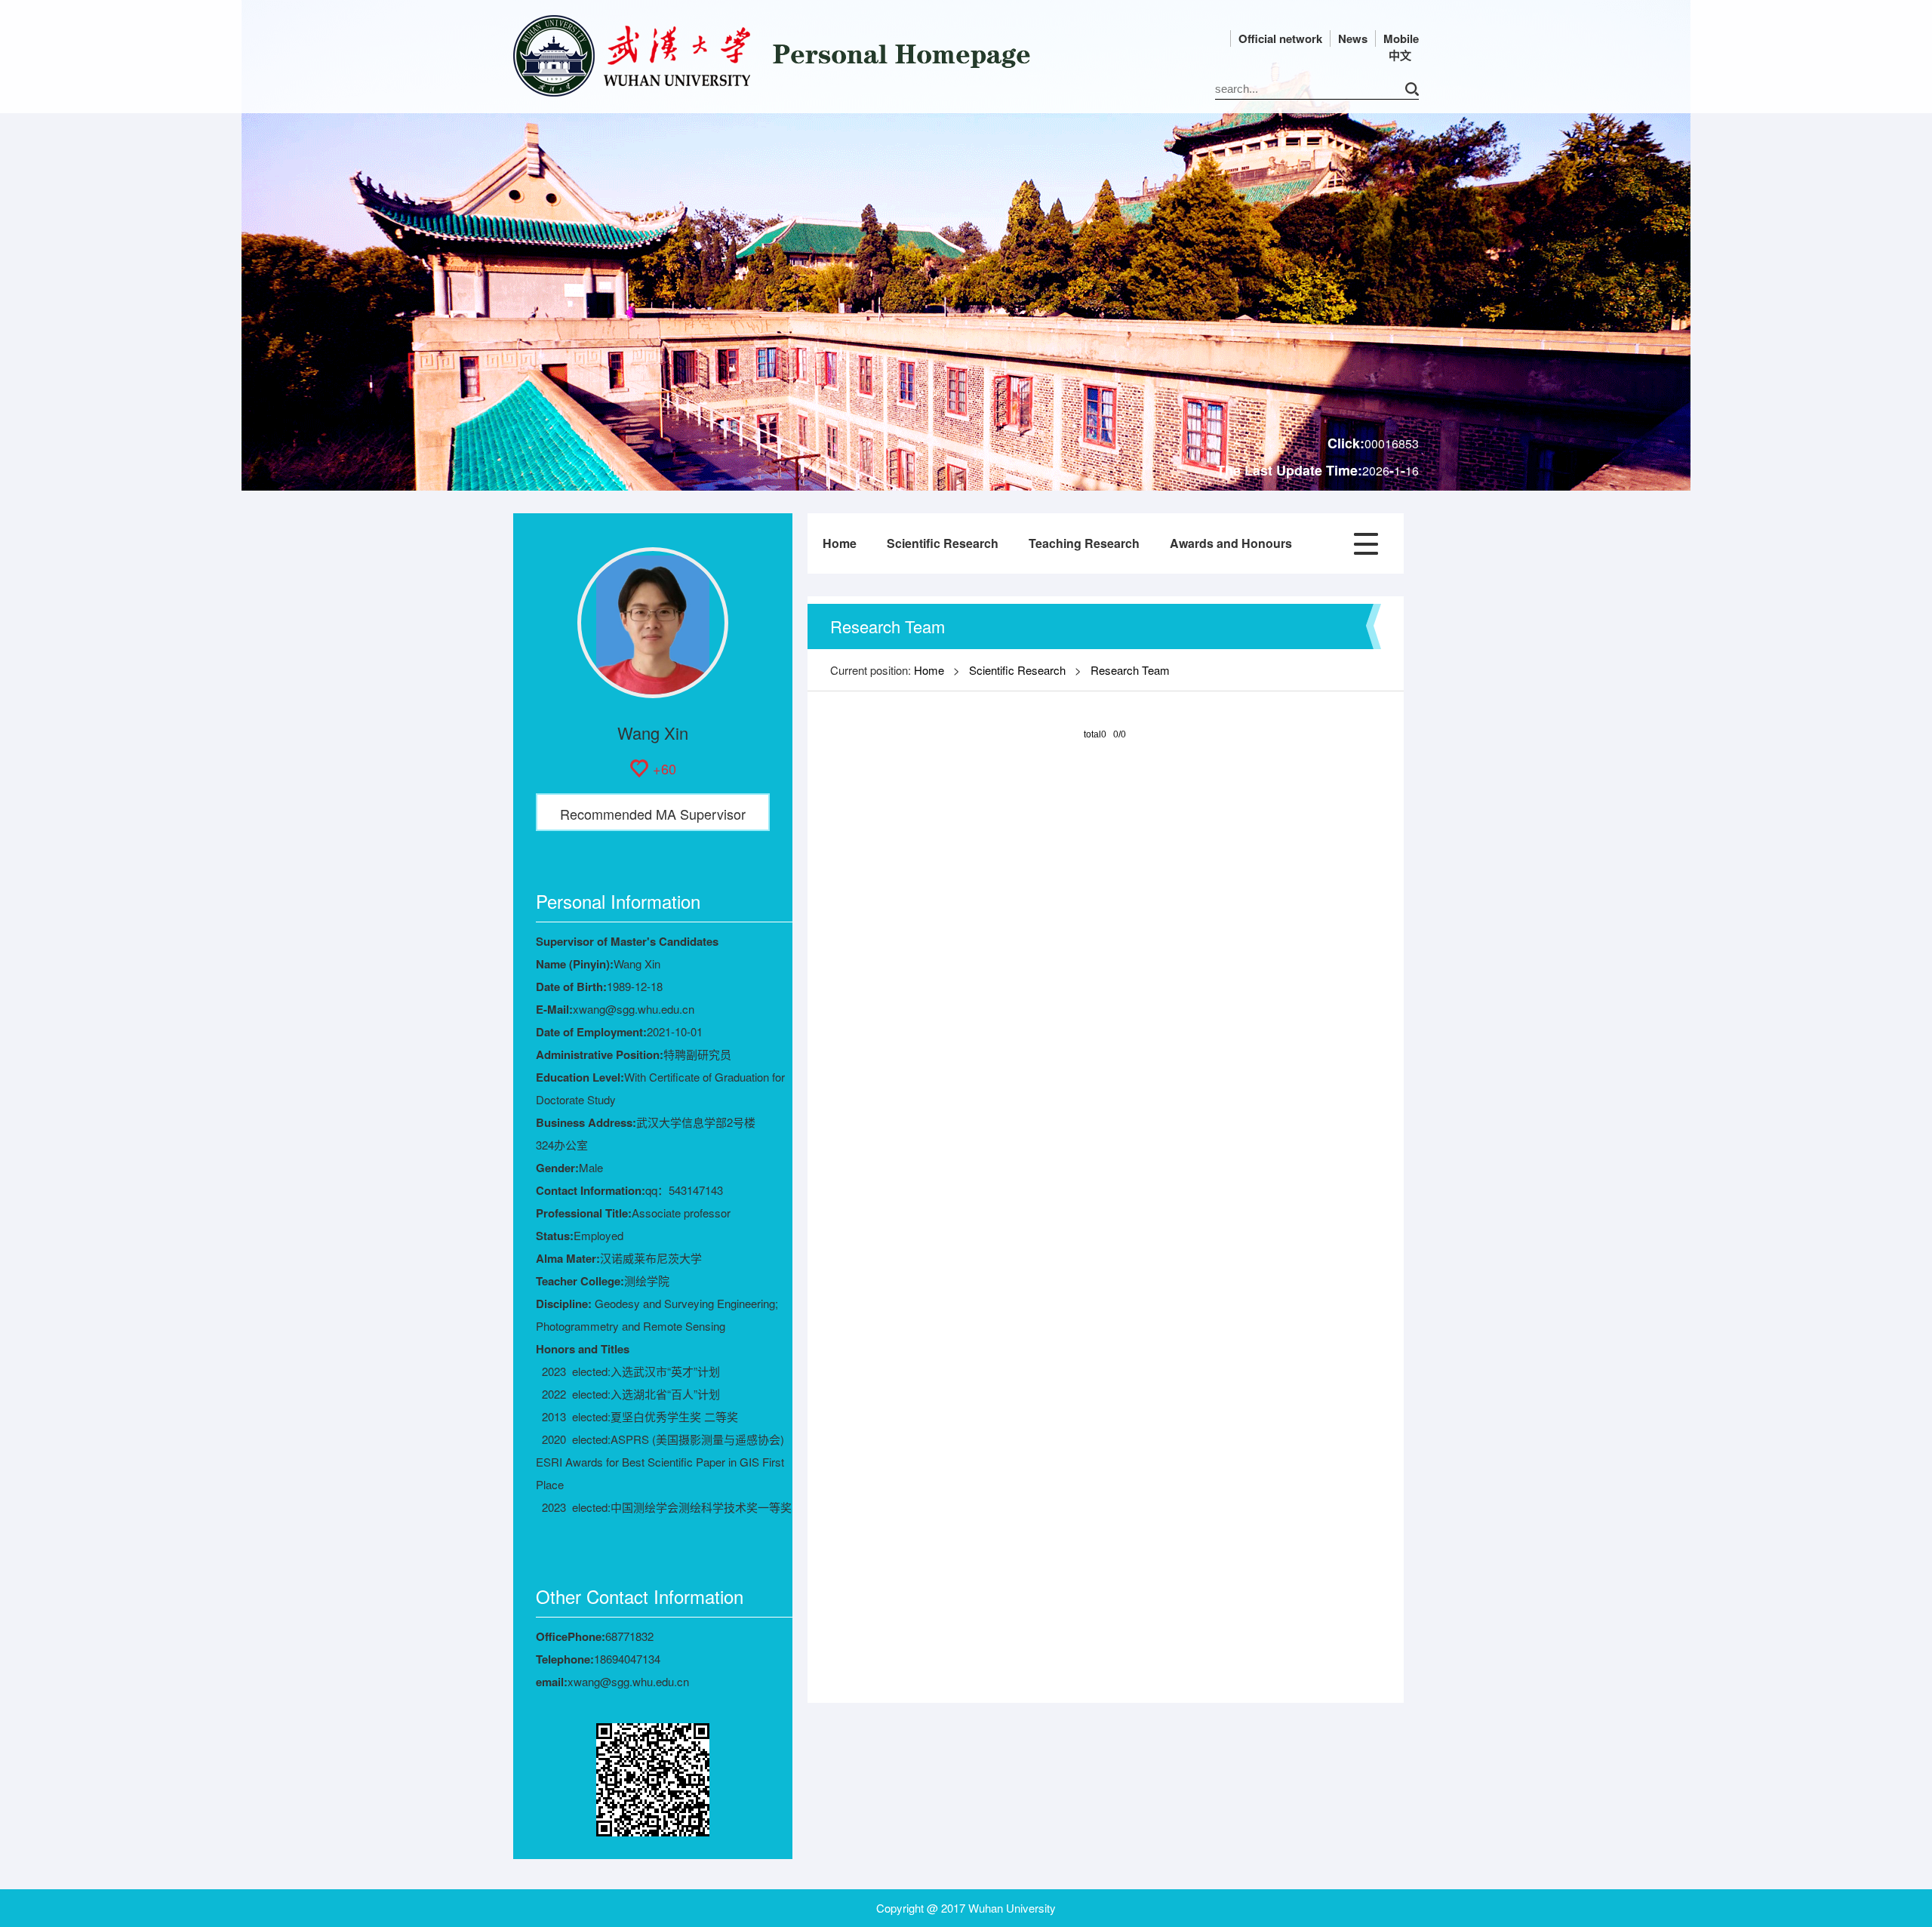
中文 (1400, 55)
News (1353, 38)
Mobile (1401, 38)
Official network (1280, 38)
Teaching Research (1084, 543)
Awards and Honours (1231, 543)
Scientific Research (943, 543)
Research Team (1130, 670)
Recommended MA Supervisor (653, 814)
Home (840, 543)
